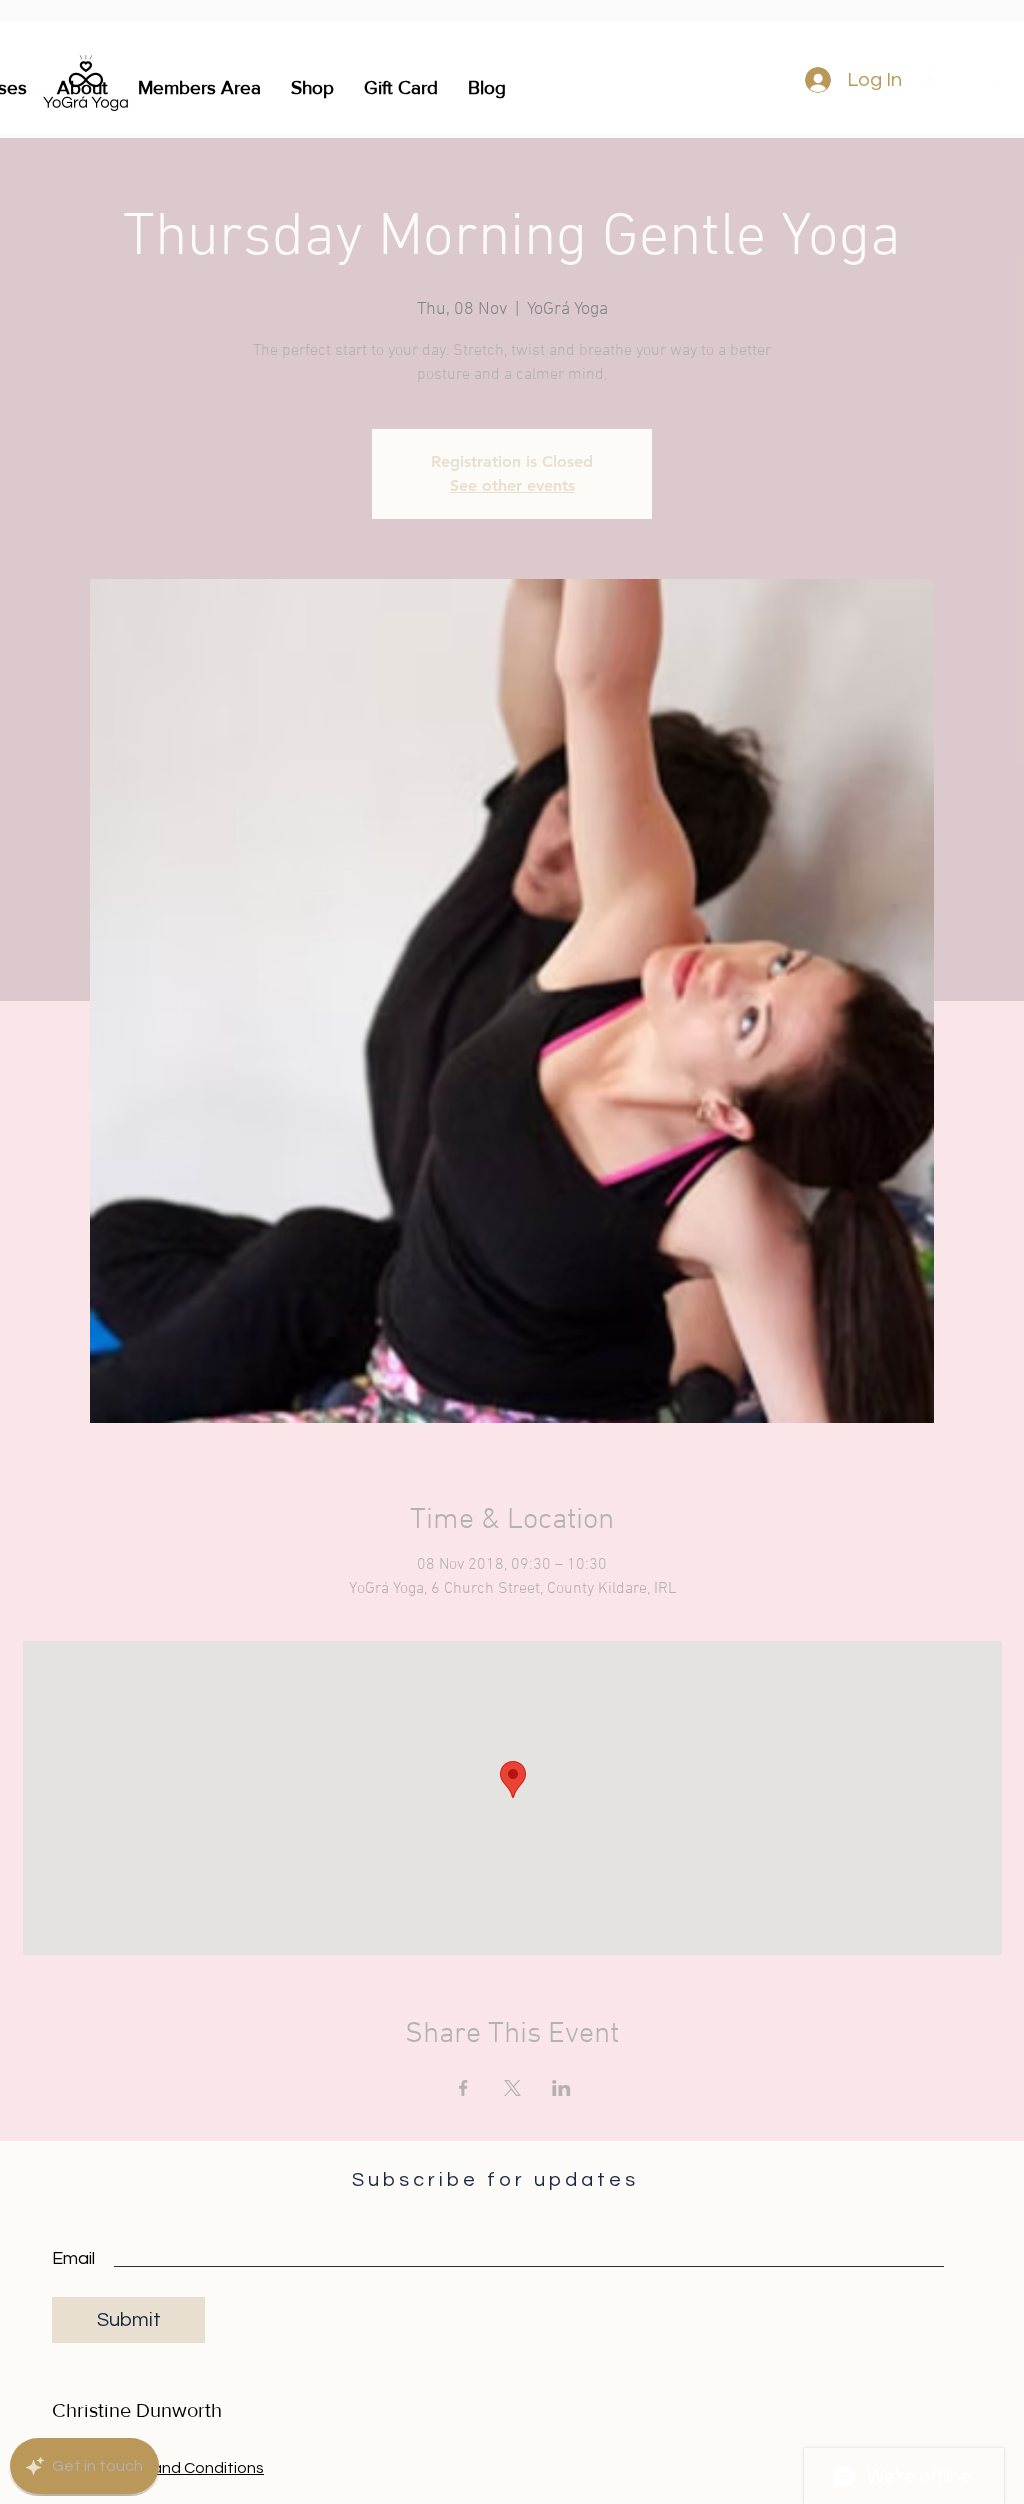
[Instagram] (955, 80)
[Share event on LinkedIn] (561, 2088)
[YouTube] (987, 80)
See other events (512, 485)
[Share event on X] (512, 2088)
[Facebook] (923, 80)
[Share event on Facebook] (463, 2088)
